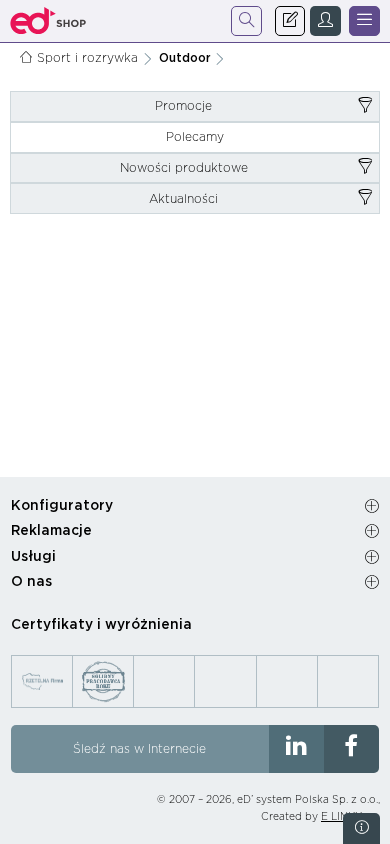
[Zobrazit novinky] (361, 828)
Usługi (33, 557)
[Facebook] (351, 749)
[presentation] (195, 106)
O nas (31, 582)
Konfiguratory (62, 506)
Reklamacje (51, 531)
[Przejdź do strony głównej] (48, 21)
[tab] (195, 106)
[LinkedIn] (296, 749)
